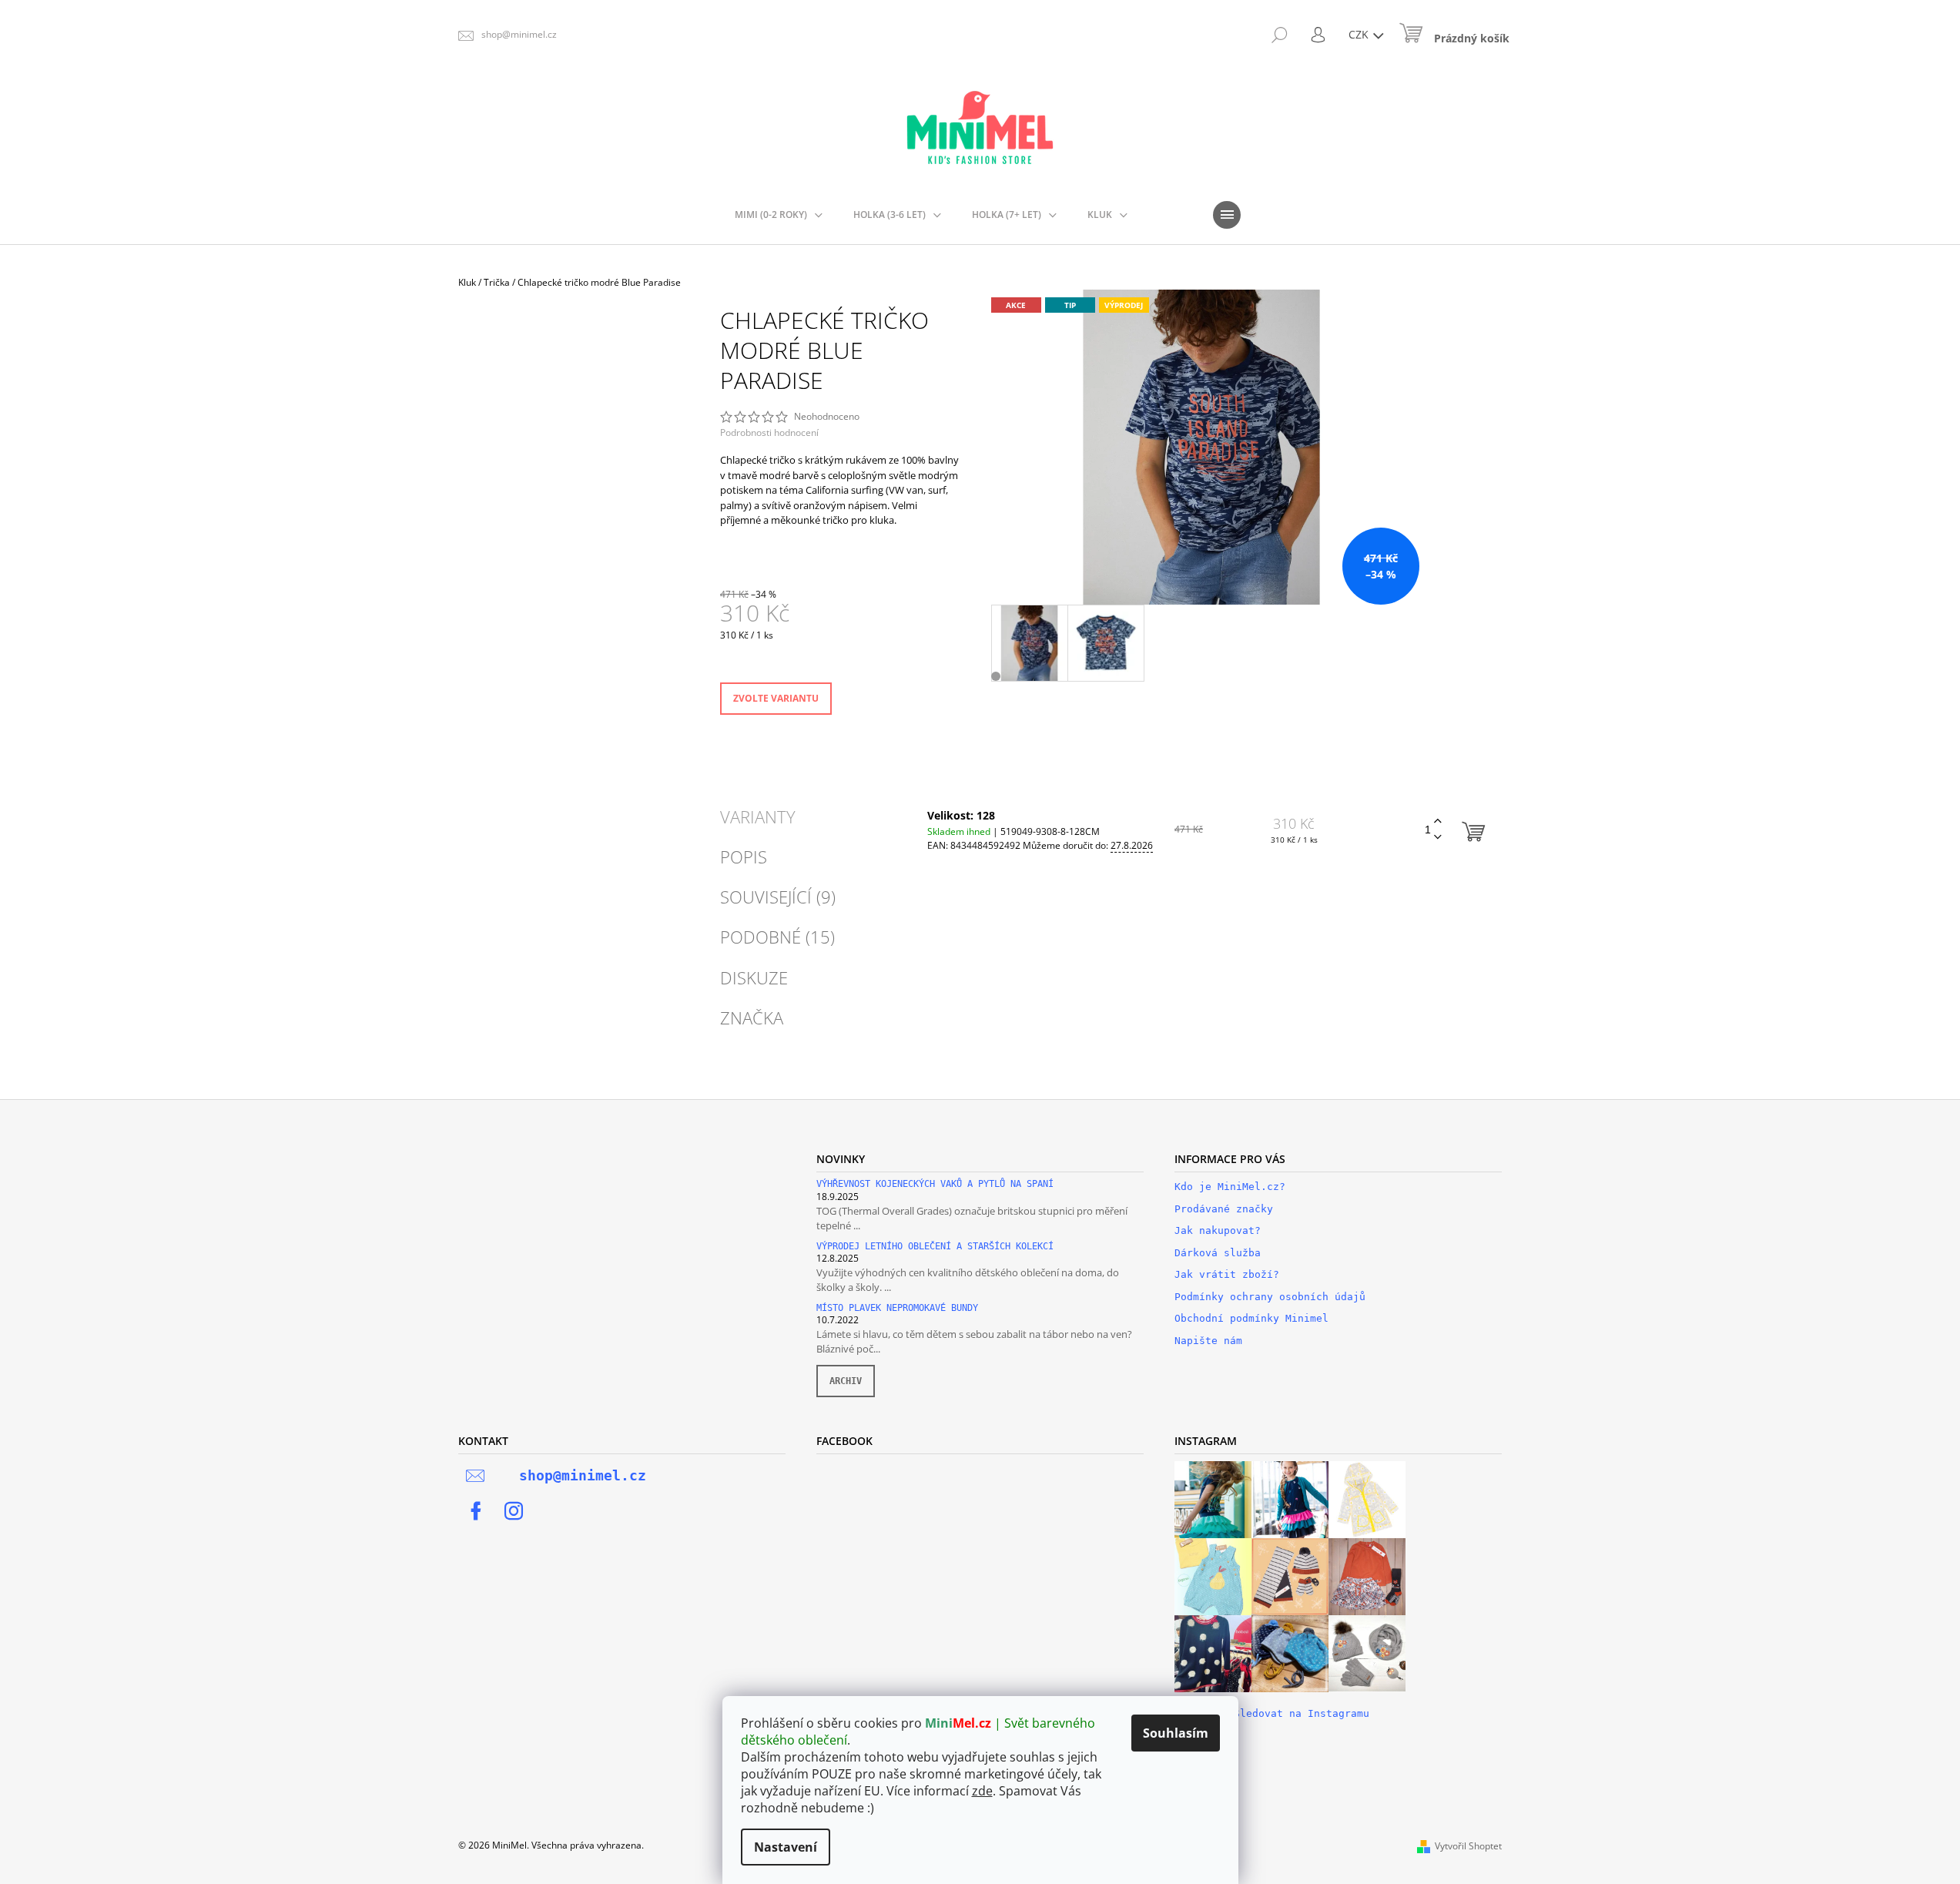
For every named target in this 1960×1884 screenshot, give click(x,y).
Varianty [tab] (758, 816)
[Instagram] (514, 1511)
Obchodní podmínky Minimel (1251, 1318)
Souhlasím (1176, 1733)
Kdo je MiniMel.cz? (1230, 1187)
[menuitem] (779, 215)
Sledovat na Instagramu (1302, 1713)
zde (982, 1791)
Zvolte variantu (776, 698)
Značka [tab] (752, 1017)
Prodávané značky (1224, 1209)
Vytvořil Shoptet (1468, 1846)
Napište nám (1208, 1341)
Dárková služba (1218, 1253)
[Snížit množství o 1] (1438, 838)
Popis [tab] (744, 857)
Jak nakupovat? (1218, 1230)
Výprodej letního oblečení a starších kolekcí (935, 1247)
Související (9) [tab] (778, 897)
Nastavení (786, 1847)
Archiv (846, 1381)
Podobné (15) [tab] (777, 937)
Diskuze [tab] (754, 977)
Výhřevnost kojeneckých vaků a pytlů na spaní (935, 1184)
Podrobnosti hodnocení (769, 433)
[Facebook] (476, 1511)
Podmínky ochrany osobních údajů (1270, 1297)
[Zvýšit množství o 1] (1438, 821)
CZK (1360, 34)
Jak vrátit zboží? (1227, 1274)
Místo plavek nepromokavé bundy (897, 1308)
